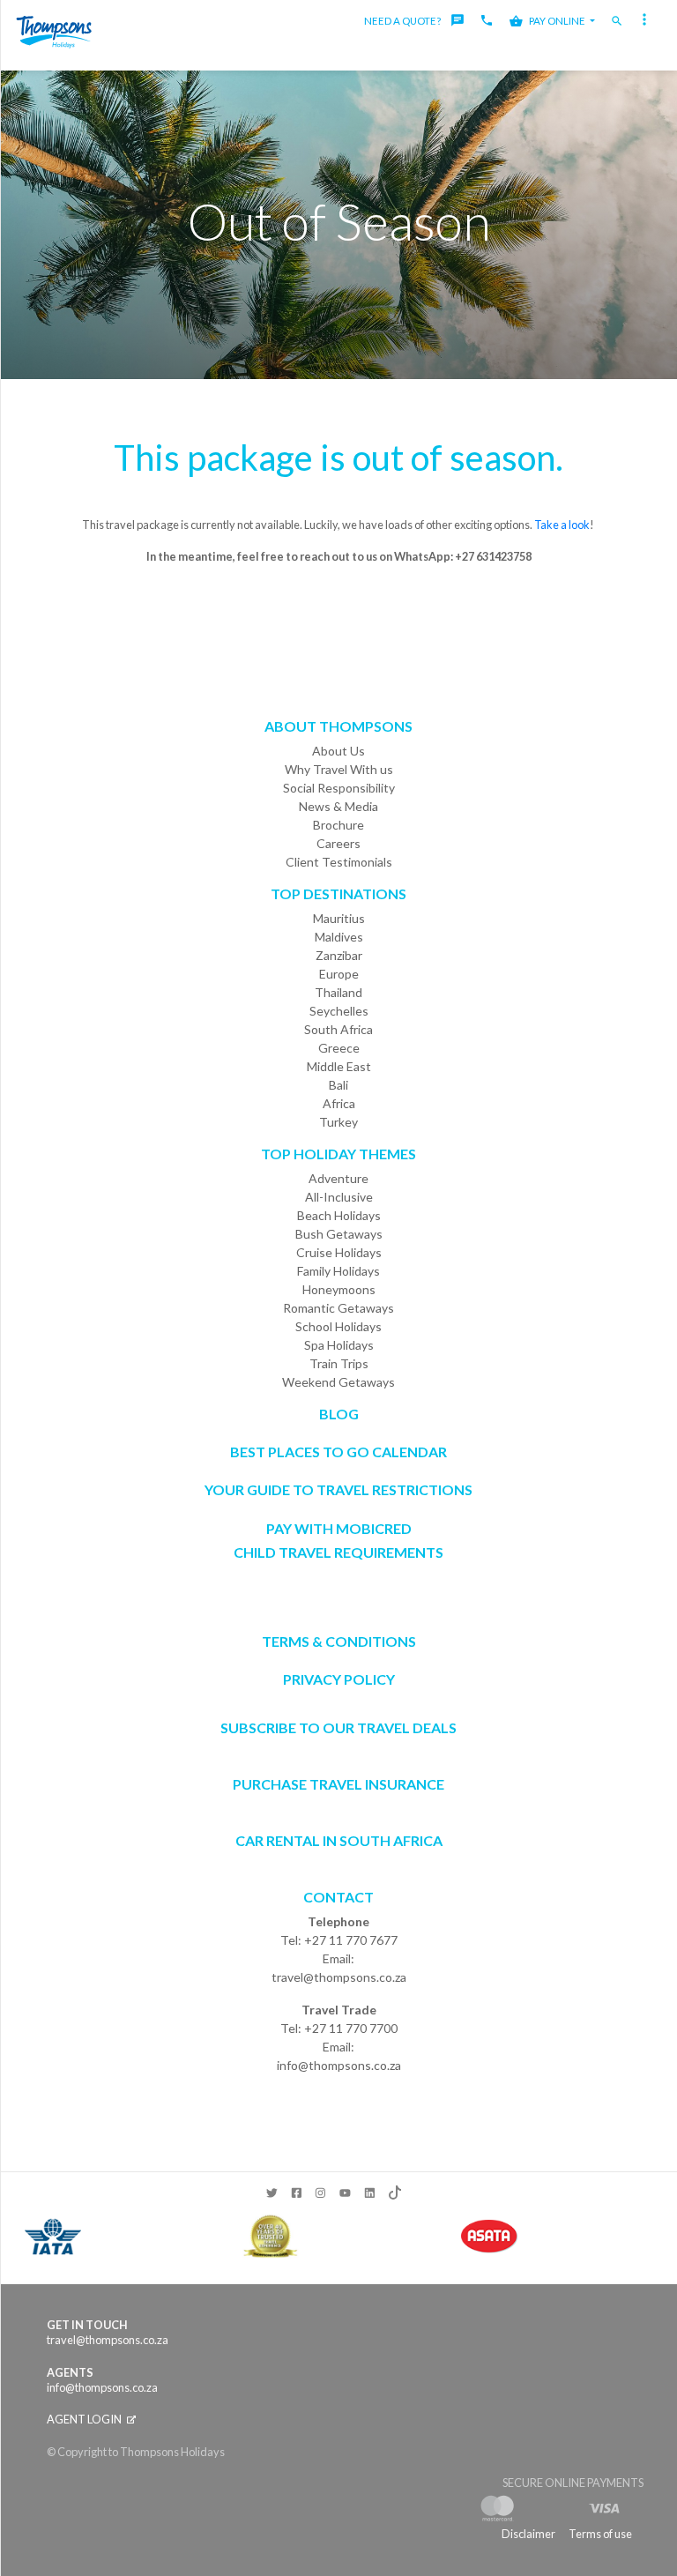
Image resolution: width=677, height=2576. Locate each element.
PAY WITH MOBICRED (339, 1528)
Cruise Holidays (339, 1252)
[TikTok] (394, 2189)
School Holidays (338, 1326)
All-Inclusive (339, 1197)
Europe (339, 974)
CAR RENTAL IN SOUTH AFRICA (339, 1840)
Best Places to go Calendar (338, 1452)
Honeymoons (339, 1289)
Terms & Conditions (339, 1641)
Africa (339, 1103)
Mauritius (339, 918)
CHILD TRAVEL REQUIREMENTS (338, 1552)
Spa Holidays (339, 1345)
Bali (338, 1085)
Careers (338, 843)
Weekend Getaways (338, 1382)
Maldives (339, 937)
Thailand (338, 992)
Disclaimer (528, 2534)
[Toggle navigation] (646, 21)
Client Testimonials (339, 862)
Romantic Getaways (338, 1308)
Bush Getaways (339, 1234)
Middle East (339, 1066)
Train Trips (339, 1363)
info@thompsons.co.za (339, 2065)
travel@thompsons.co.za (339, 1977)
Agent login (85, 2419)
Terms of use (600, 2534)
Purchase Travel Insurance (338, 1784)
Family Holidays (338, 1271)
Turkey (338, 1122)
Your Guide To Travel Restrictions (338, 1489)
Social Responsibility (339, 788)
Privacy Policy (339, 1679)
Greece (339, 1048)
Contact (338, 1897)
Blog (339, 1414)
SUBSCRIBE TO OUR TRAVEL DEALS (338, 1727)
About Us (338, 751)
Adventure (338, 1178)
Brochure (338, 825)
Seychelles (339, 1011)
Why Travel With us (339, 769)
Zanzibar (339, 955)
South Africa (338, 1029)
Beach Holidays (339, 1215)
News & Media (338, 806)
